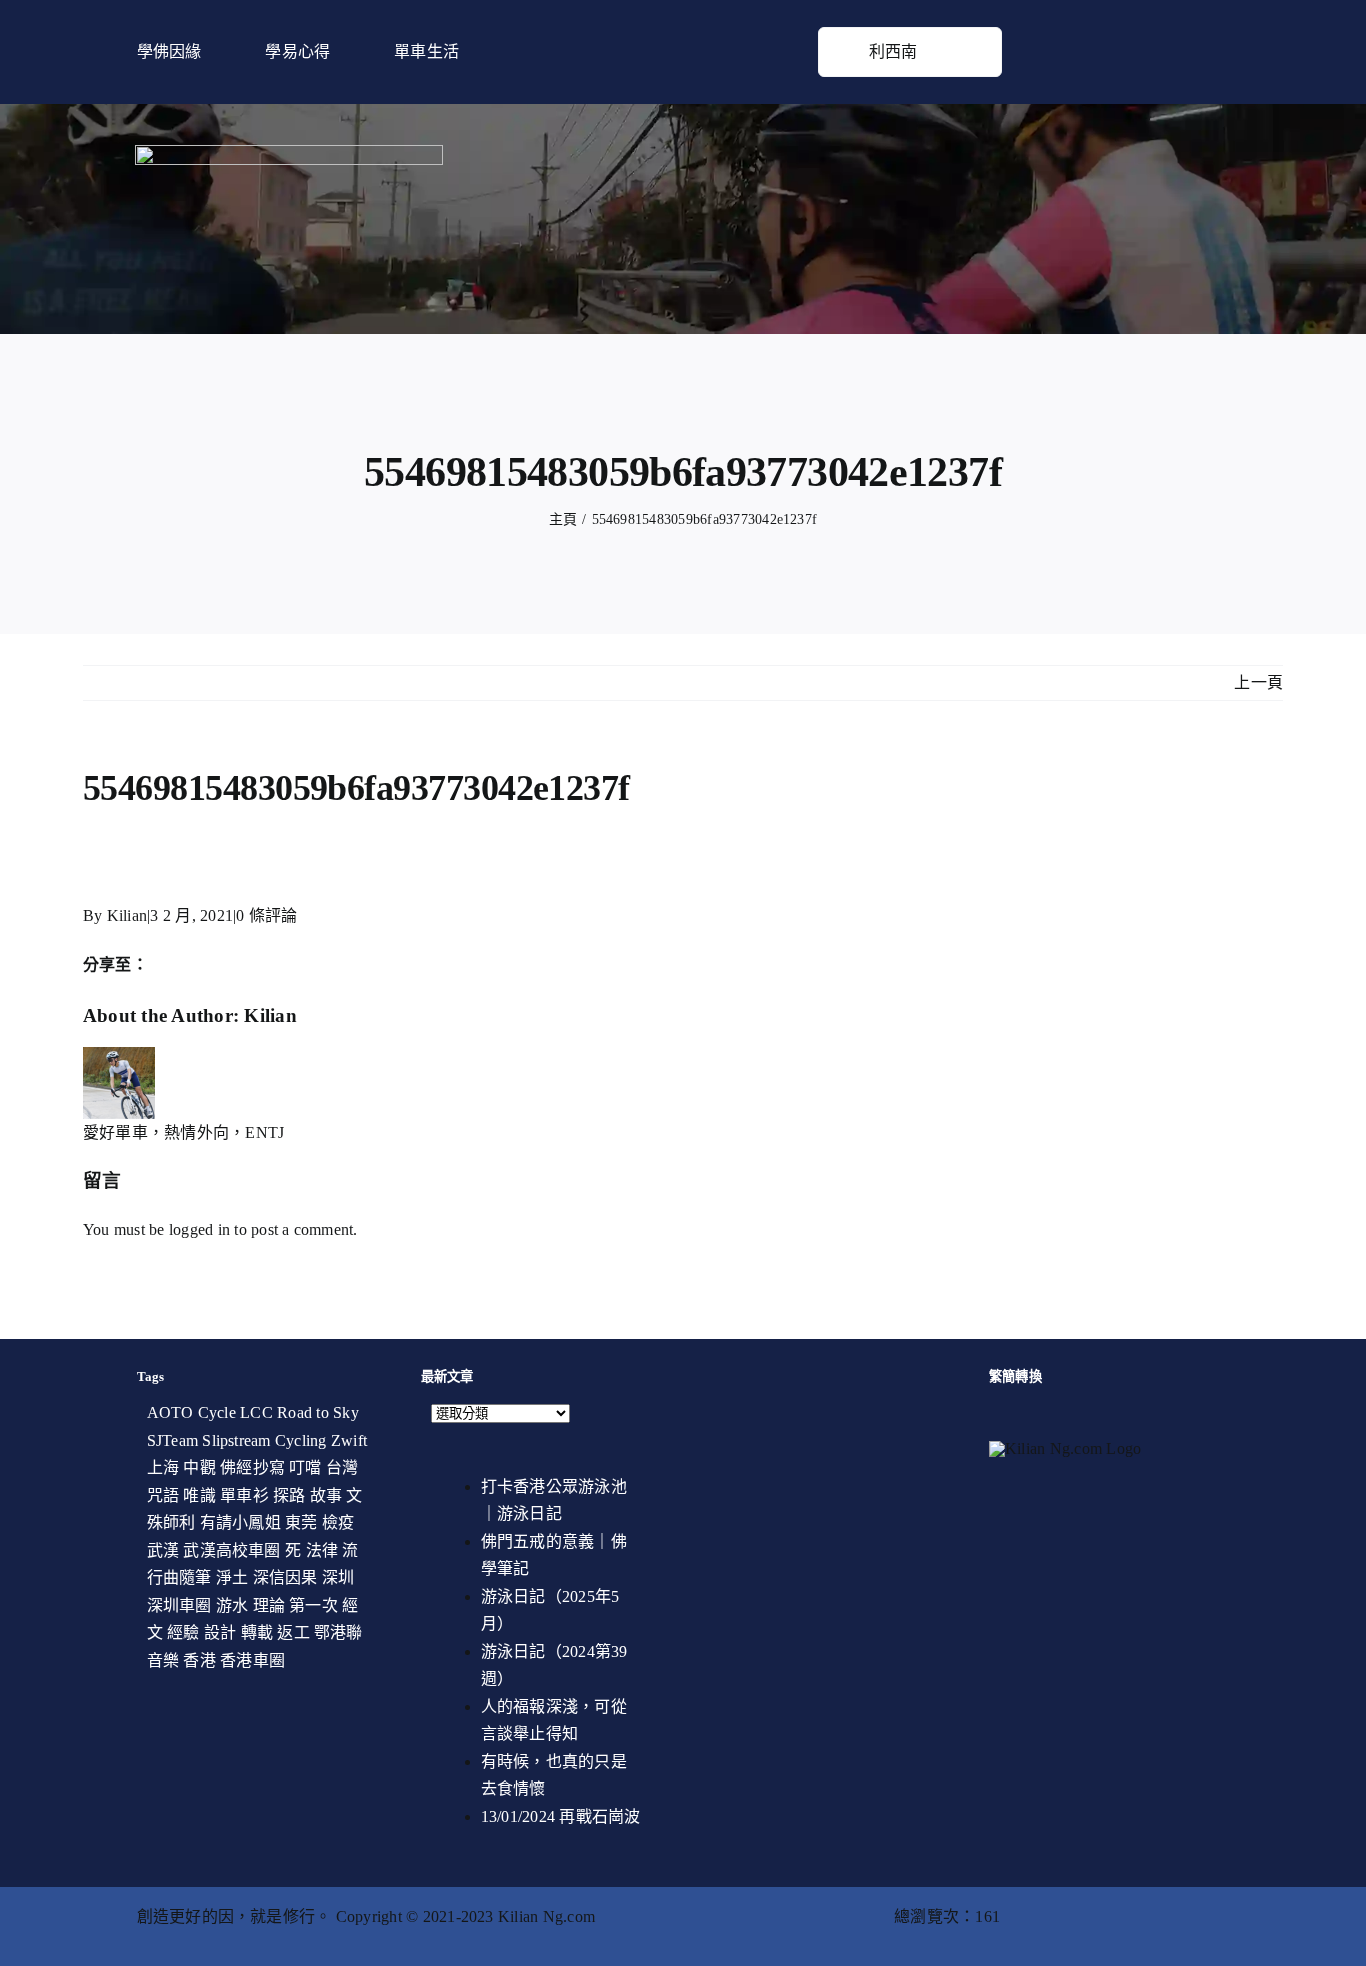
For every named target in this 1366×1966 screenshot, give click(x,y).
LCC (256, 1412)
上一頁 (1258, 682)
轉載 (257, 1632)
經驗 (183, 1632)
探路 (289, 1495)
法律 (322, 1550)
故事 (326, 1495)
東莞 (301, 1522)
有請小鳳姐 (240, 1522)
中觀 (199, 1467)
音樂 (163, 1660)
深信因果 (285, 1577)
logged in (199, 1229)
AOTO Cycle (191, 1412)
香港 (199, 1660)
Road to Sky (318, 1412)
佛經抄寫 (252, 1467)
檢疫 (338, 1522)
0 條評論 (266, 915)
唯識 (199, 1495)
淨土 (232, 1577)
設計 (220, 1632)
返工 (293, 1632)
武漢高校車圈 (231, 1550)
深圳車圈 (179, 1605)
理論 (269, 1605)
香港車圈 (252, 1660)
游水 (232, 1605)
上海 (163, 1467)
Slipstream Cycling (264, 1440)
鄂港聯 (338, 1632)
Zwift (349, 1440)
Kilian (127, 915)
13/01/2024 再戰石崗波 (561, 1816)
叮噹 (305, 1467)
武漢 (163, 1550)
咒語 (163, 1495)
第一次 (313, 1605)
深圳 (338, 1577)
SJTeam (172, 1440)
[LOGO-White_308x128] (289, 152)
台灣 (342, 1467)
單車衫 (244, 1495)
